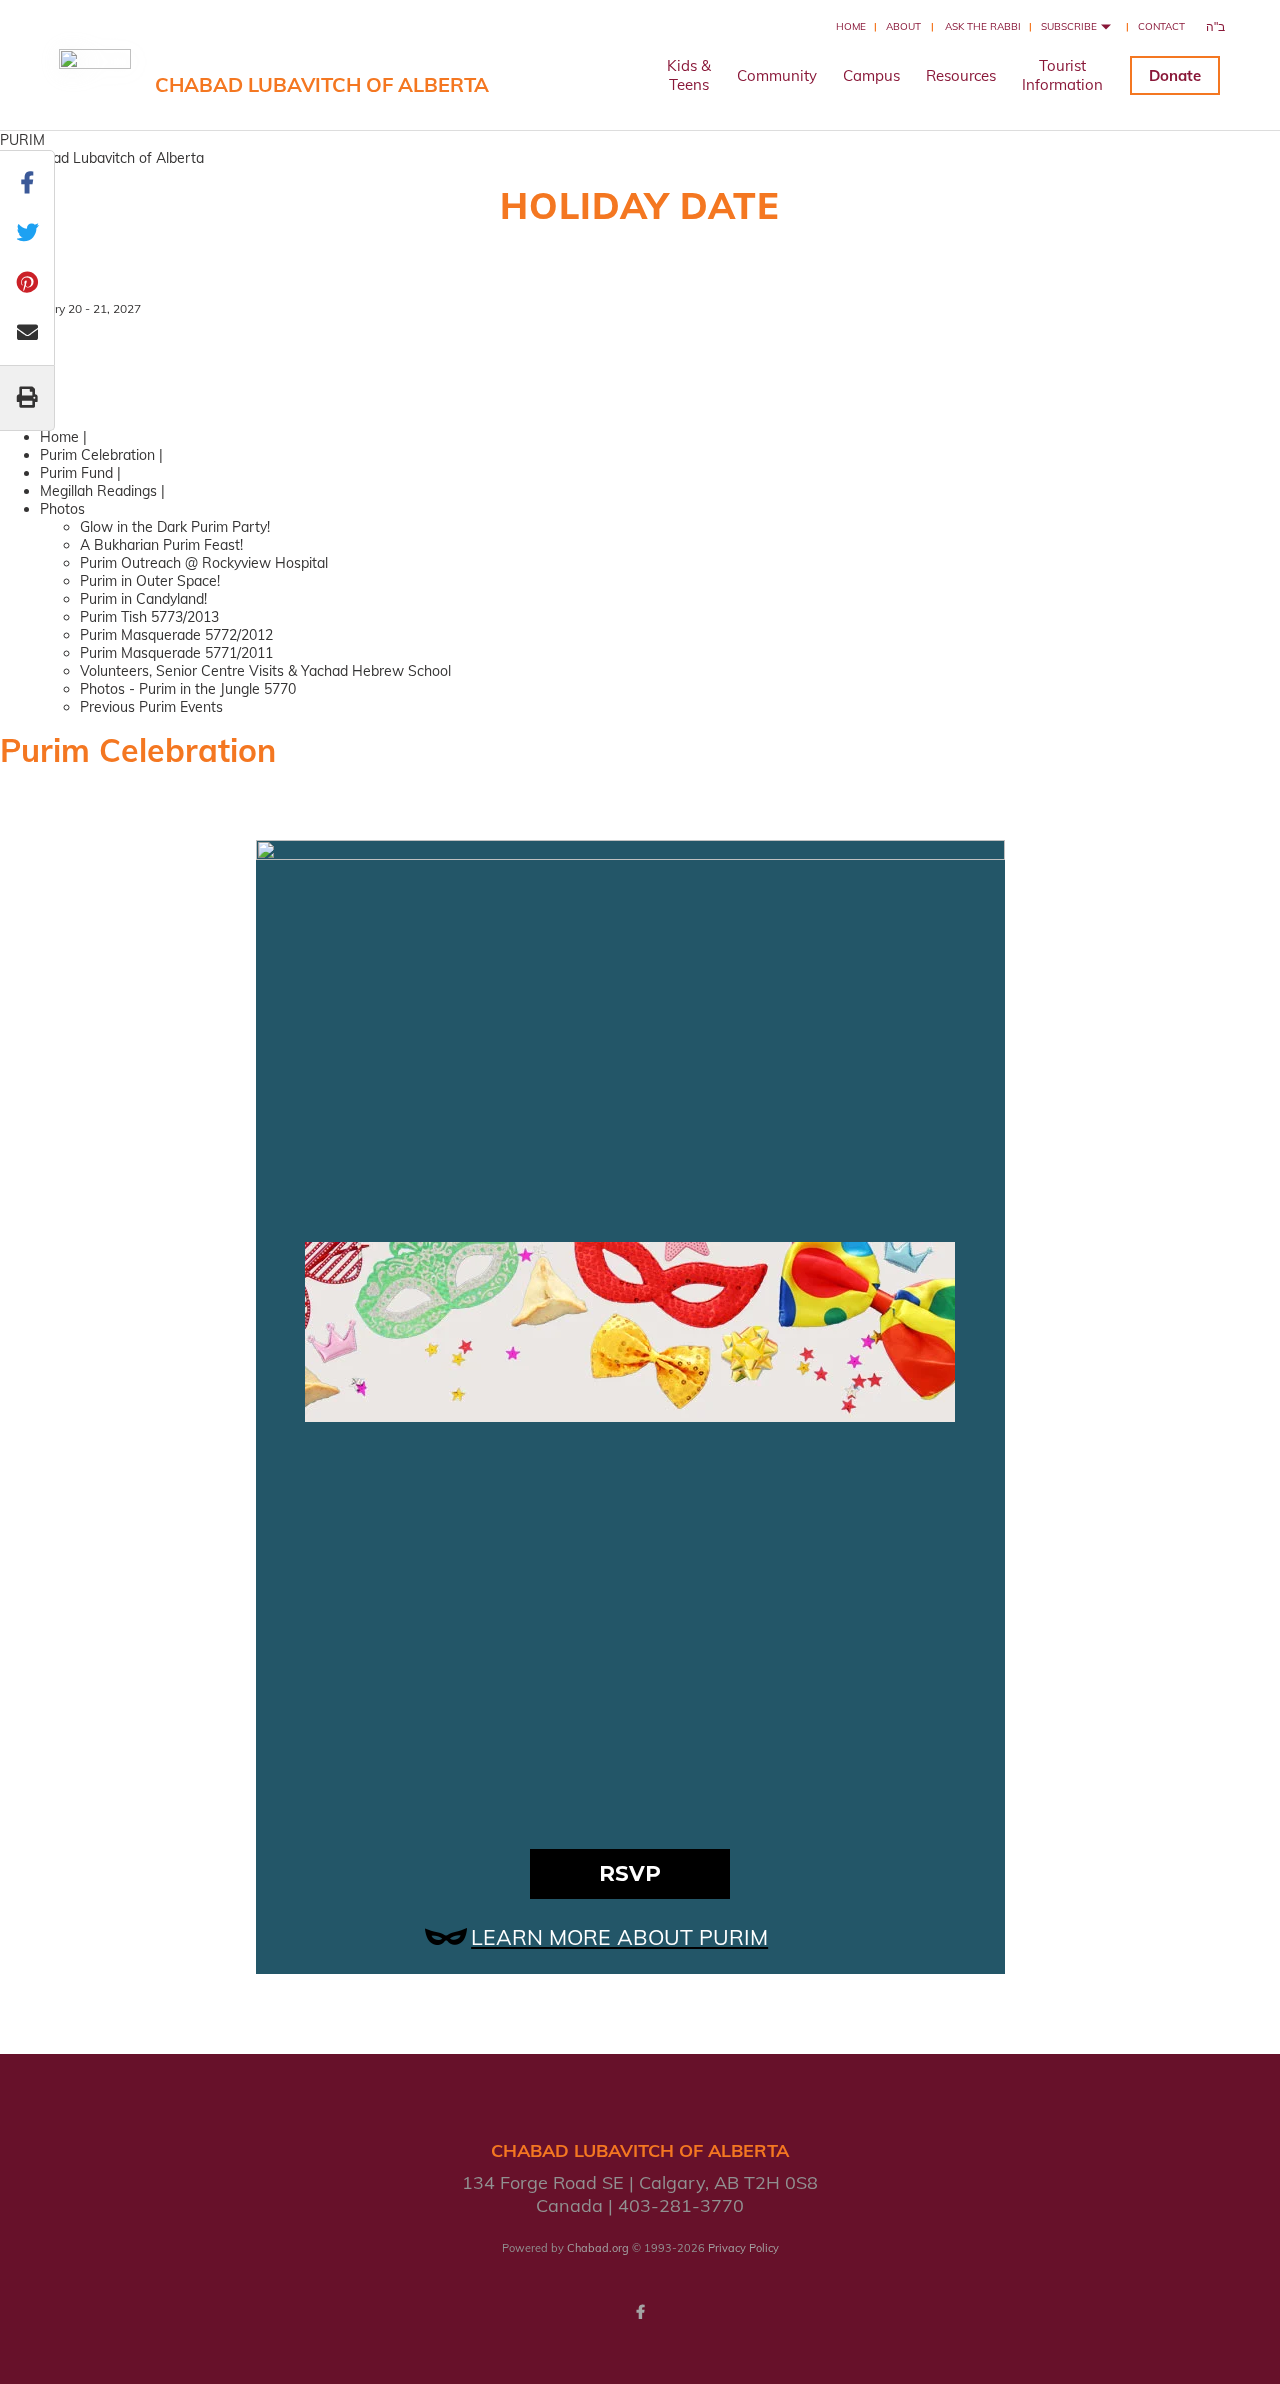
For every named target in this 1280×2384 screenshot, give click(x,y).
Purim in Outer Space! (150, 581)
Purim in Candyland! (143, 599)
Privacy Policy (743, 2248)
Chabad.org (598, 2248)
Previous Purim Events (151, 707)
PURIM (22, 140)
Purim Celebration (97, 455)
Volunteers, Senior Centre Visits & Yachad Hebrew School (265, 671)
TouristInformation (1062, 75)
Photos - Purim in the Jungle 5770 (188, 689)
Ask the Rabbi (983, 26)
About (903, 26)
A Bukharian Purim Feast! (161, 545)
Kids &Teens (689, 75)
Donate (1175, 75)
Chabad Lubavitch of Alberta (322, 84)
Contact (1161, 26)
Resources (961, 75)
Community (777, 75)
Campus (871, 75)
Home (851, 26)
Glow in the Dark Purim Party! (175, 527)
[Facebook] (640, 2312)
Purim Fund (76, 473)
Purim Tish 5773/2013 (149, 617)
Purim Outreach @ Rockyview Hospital (204, 563)
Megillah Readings (98, 491)
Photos (62, 509)
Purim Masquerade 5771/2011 (176, 653)
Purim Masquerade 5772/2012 (176, 635)
